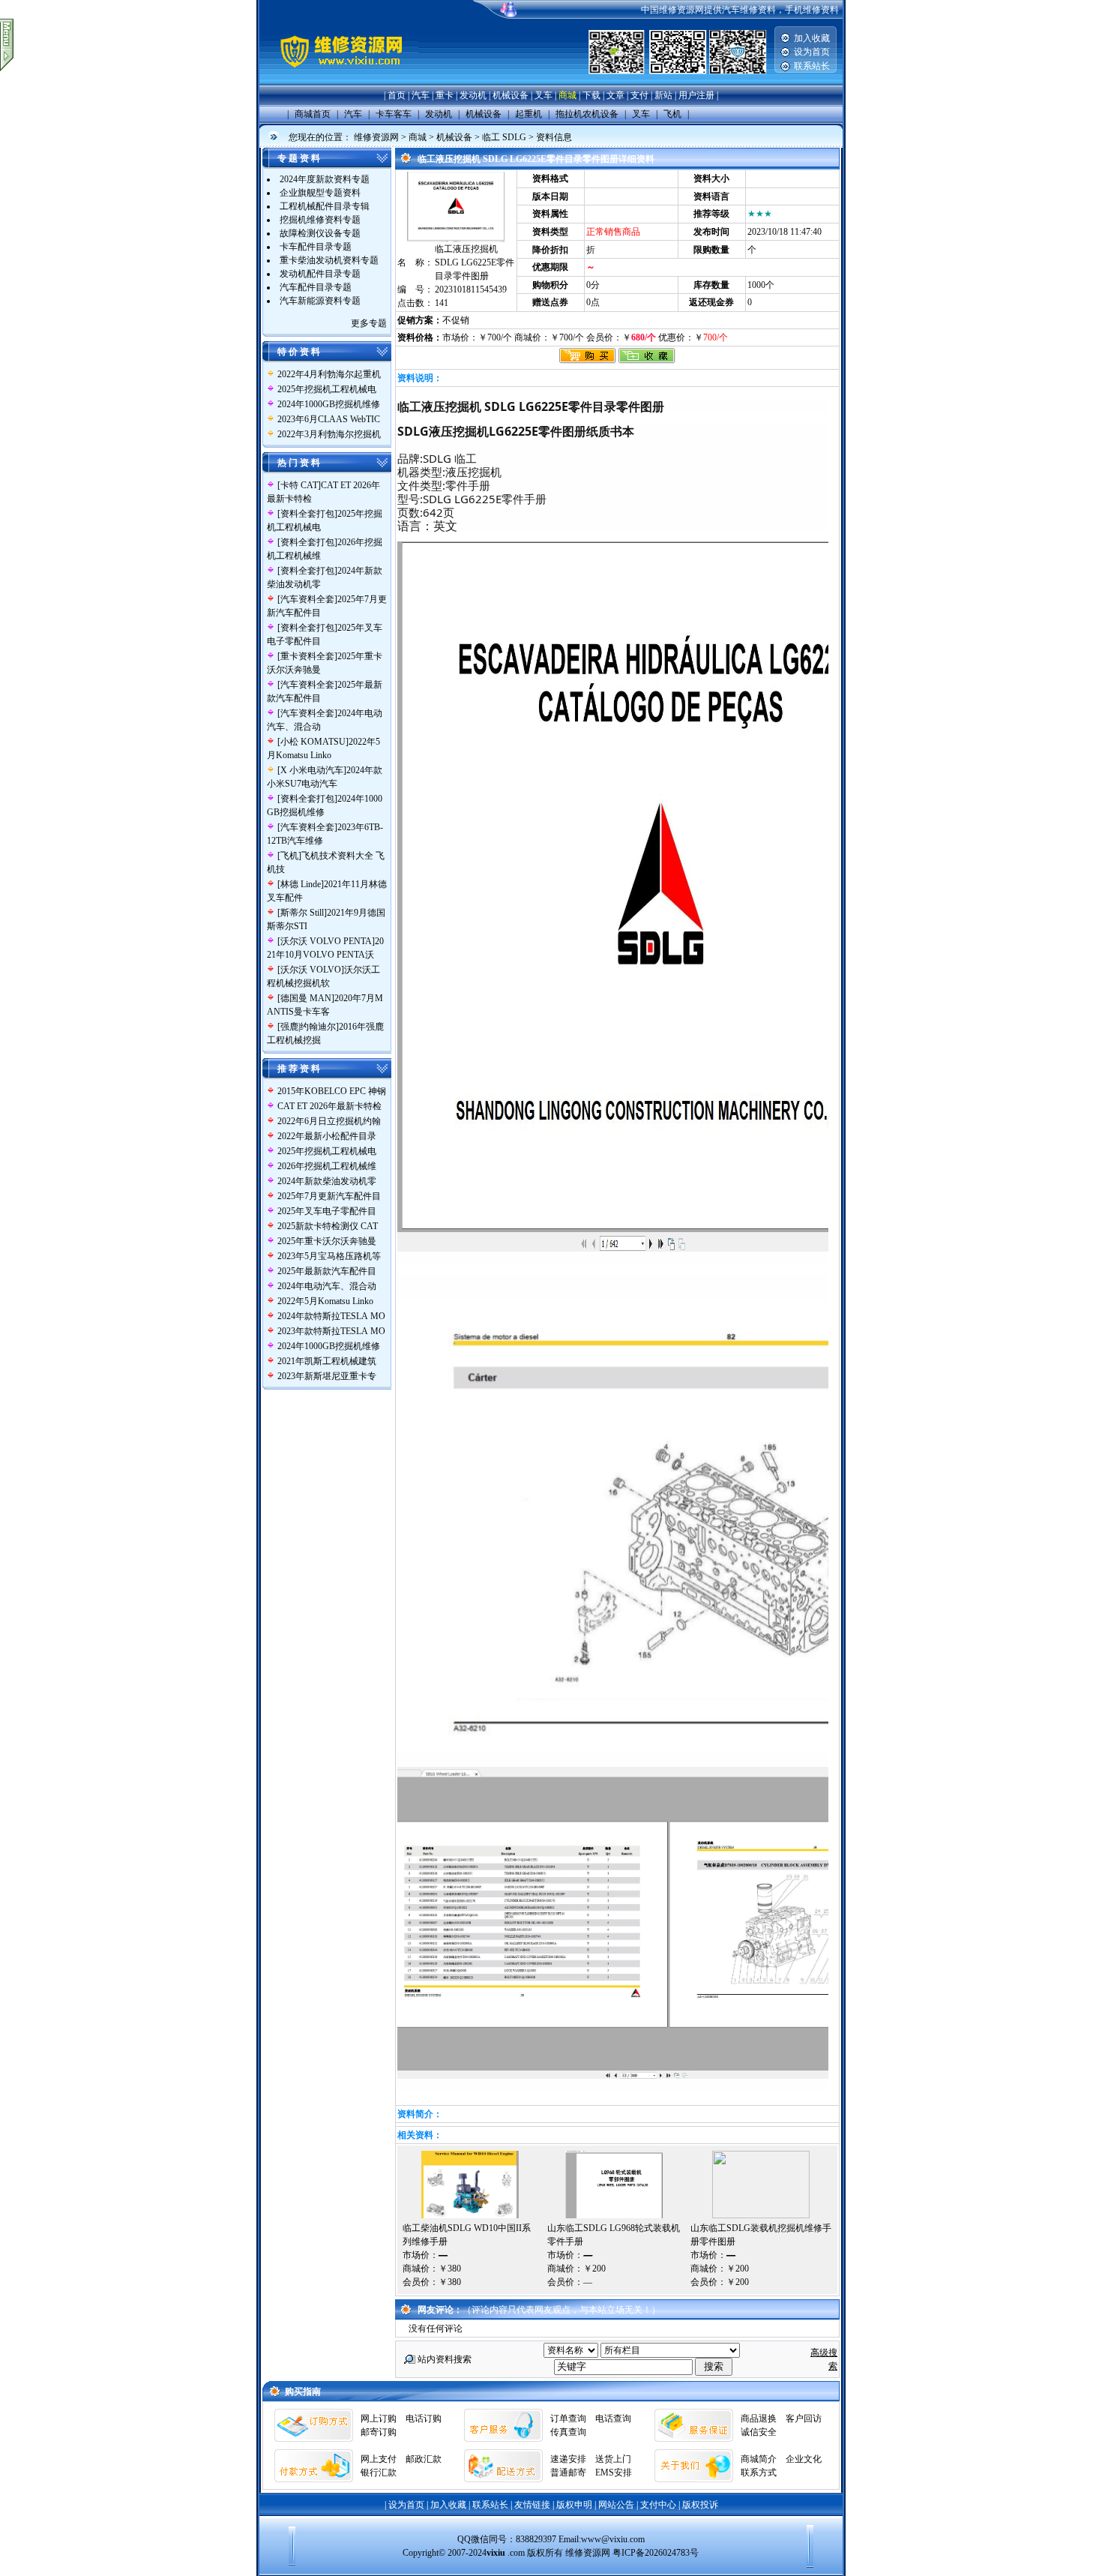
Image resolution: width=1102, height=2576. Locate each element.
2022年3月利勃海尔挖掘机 (329, 434)
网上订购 (379, 2419)
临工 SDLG (504, 137)
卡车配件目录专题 (316, 247)
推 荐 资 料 (299, 1069)
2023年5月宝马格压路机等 (329, 1256)
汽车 (421, 95)
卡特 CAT (299, 485)
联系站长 (812, 66)
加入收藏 (812, 38)
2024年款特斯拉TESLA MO (331, 1316)
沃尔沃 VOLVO (311, 970)
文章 (615, 95)
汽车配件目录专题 (316, 287)
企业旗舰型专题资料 (320, 193)
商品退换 (759, 2419)
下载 (591, 95)
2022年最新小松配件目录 (327, 1136)
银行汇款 (379, 2473)
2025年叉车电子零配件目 (327, 1211)
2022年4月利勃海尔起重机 (329, 374)
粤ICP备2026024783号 (656, 2553)
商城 (567, 95)
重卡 (445, 95)
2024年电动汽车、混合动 (327, 1286)
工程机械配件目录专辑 (325, 206)
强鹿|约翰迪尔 (308, 1027)
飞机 (289, 856)
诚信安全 (759, 2432)
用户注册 (696, 95)
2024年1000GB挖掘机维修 (329, 404)
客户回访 (804, 2419)
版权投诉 (700, 2505)
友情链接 (532, 2505)
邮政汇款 (424, 2459)
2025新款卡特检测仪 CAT (328, 1226)
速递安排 (568, 2459)
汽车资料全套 (307, 599)
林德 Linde (301, 884)
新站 (663, 95)
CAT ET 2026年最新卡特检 (329, 1106)
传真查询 (568, 2432)
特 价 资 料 (299, 352)
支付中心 (658, 2505)
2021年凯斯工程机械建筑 (327, 1361)
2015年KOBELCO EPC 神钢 (332, 1091)
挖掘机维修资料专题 (320, 220)
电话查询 (613, 2419)
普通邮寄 (568, 2473)
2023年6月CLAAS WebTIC (330, 419)
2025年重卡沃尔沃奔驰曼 (327, 1241)
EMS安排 (614, 2473)
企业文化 (804, 2459)
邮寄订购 (379, 2432)
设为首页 (812, 52)
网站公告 (616, 2505)
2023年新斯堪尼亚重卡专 (327, 1376)
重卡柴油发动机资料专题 (329, 260)
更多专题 (369, 323)
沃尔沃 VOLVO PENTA (326, 941)
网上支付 (379, 2459)
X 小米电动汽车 (312, 770)
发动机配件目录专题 (320, 274)
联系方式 (759, 2473)
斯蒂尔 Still (302, 913)
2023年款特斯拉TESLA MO (331, 1331)
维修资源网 (376, 137)
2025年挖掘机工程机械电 (327, 389)
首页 (397, 95)
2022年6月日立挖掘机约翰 (329, 1121)
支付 (639, 95)
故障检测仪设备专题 (320, 233)
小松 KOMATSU (313, 742)
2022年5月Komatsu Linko (325, 1301)
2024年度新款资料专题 (325, 179)
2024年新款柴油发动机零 (327, 1181)
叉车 (544, 95)
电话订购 (424, 2419)
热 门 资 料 (299, 463)
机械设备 (511, 95)
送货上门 (613, 2459)
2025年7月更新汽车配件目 (329, 1196)
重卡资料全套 (307, 656)
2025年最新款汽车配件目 (327, 1271)
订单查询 (568, 2419)
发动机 (473, 95)
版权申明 (574, 2505)
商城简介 (759, 2459)
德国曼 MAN (306, 998)
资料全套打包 (307, 514)
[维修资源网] (339, 82)
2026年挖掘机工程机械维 (327, 1166)
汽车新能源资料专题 (320, 301)
